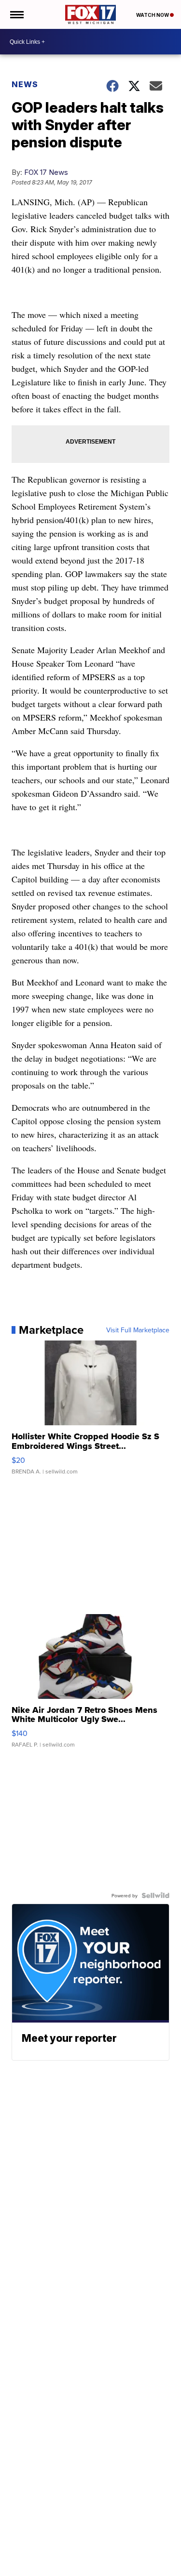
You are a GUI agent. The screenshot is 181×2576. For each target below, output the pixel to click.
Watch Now (153, 15)
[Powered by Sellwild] (155, 1895)
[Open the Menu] (16, 14)
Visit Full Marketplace (138, 1330)
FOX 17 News (46, 172)
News (25, 84)
